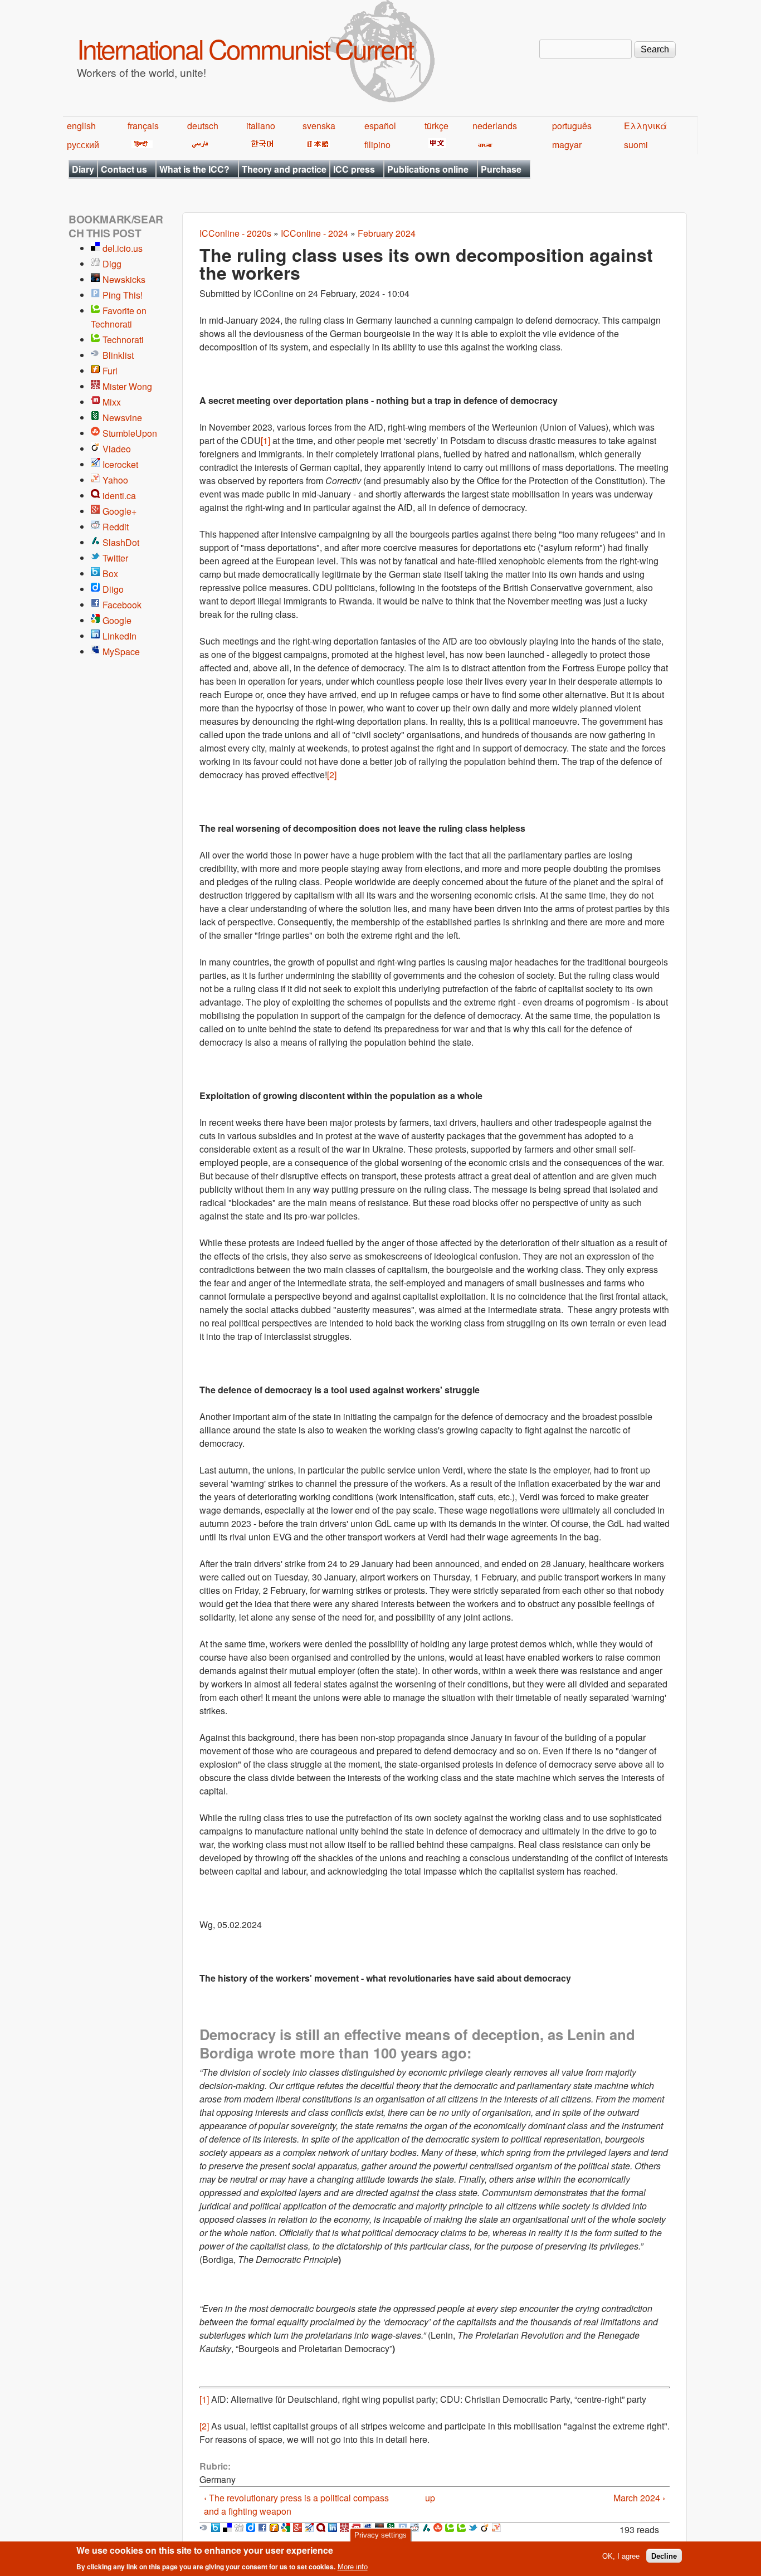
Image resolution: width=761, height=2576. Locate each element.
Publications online (428, 169)
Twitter (115, 558)
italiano (261, 126)
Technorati (123, 340)
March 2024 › (639, 2498)
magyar (567, 145)
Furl (110, 371)
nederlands (495, 126)
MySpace (121, 652)
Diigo (113, 589)
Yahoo (115, 480)
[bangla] (483, 145)
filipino (377, 145)
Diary (83, 169)
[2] (332, 775)
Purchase (501, 169)
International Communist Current (245, 48)
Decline (664, 2556)
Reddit (116, 527)
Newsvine (122, 418)
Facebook (122, 605)
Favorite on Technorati (119, 317)
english (81, 126)
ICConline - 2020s (235, 233)
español (380, 126)
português (572, 126)
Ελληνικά (645, 126)
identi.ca (119, 496)
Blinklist (118, 355)
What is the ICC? (194, 169)
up (430, 2498)
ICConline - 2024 (314, 233)
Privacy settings (380, 2535)
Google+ (119, 511)
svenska (319, 126)
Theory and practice (284, 169)
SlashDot (121, 542)
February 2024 (387, 233)
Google (117, 620)
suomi (636, 145)
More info (353, 2567)
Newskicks (124, 279)
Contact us (124, 169)
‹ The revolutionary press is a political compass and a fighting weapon (296, 2504)
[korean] (260, 145)
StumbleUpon (130, 433)
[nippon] (316, 145)
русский (83, 145)
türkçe (436, 126)
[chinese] (435, 145)
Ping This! (123, 295)
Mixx (112, 402)
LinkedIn (119, 636)
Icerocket (120, 464)
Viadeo (117, 449)
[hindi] (140, 145)
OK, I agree (621, 2556)
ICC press (354, 169)
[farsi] (198, 145)
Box (110, 574)
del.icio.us (123, 248)
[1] (265, 440)
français (143, 126)
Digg (112, 264)
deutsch (203, 126)
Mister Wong (127, 386)
